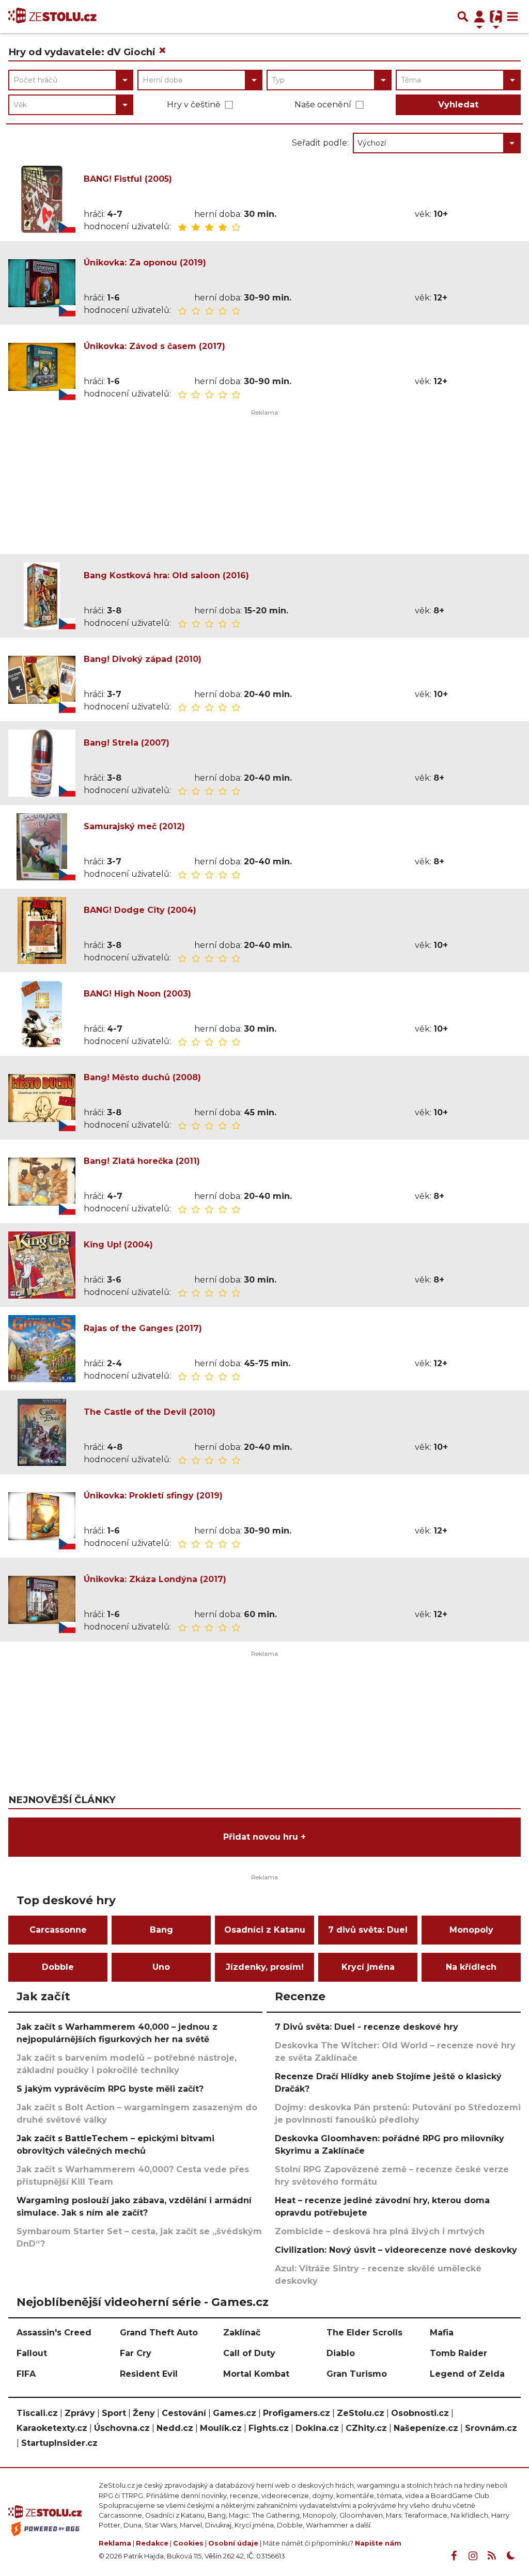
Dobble (58, 1967)
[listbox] (437, 143)
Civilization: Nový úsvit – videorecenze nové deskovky (396, 2250)
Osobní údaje (233, 2543)
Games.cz (235, 2413)
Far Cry (136, 2353)
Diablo (341, 2353)
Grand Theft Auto (159, 2333)
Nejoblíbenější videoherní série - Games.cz (143, 2302)
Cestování (184, 2413)
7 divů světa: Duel (368, 1930)
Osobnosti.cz (420, 2413)
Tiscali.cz (37, 2413)
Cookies (188, 2543)
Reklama (115, 2543)
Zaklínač (242, 2333)
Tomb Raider (458, 2353)
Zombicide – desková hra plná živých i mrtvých (380, 2231)
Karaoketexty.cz (52, 2428)
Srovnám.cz (491, 2428)
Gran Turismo (357, 2374)
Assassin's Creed (54, 2333)
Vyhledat (458, 105)
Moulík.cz (221, 2428)
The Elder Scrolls (364, 2333)
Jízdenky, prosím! (265, 1967)
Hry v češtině (194, 105)
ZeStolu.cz (361, 2413)
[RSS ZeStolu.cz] (492, 2556)
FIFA (26, 2374)
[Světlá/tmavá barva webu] (511, 2556)
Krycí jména (368, 1967)
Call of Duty (249, 2353)
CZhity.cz (366, 2428)
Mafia (442, 2333)
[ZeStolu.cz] (52, 17)
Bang (161, 1930)
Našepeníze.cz (426, 2428)
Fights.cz (269, 2428)
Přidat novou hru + (264, 1837)
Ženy (144, 2413)
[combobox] (71, 80)
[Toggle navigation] (512, 17)
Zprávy (80, 2413)
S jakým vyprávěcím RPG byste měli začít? (110, 2089)
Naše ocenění (323, 105)
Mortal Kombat (256, 2374)
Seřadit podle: (320, 143)
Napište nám (378, 2543)
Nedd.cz (175, 2428)
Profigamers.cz (297, 2413)
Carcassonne (58, 1930)
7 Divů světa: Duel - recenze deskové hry (367, 2027)
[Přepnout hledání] (463, 17)
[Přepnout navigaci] (479, 17)
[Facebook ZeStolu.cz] (454, 2556)
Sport (114, 2413)
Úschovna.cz (122, 2428)
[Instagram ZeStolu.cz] (473, 2556)
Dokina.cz (317, 2428)
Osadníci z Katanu (265, 1930)
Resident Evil (149, 2374)
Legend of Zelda (467, 2374)
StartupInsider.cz (59, 2443)
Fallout (32, 2353)
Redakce (152, 2543)
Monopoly (471, 1930)
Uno (161, 1967)
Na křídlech (471, 1967)
